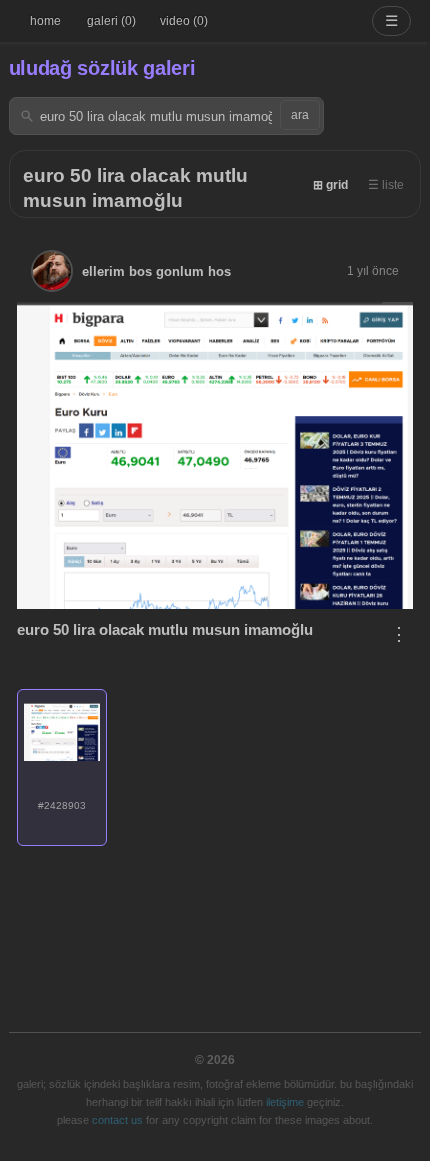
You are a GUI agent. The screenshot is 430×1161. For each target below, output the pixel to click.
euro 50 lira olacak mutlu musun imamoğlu (165, 629)
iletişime (285, 1102)
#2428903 (62, 805)
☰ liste (386, 185)
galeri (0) (111, 21)
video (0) (184, 21)
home (45, 21)
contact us (117, 1120)
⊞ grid (330, 185)
